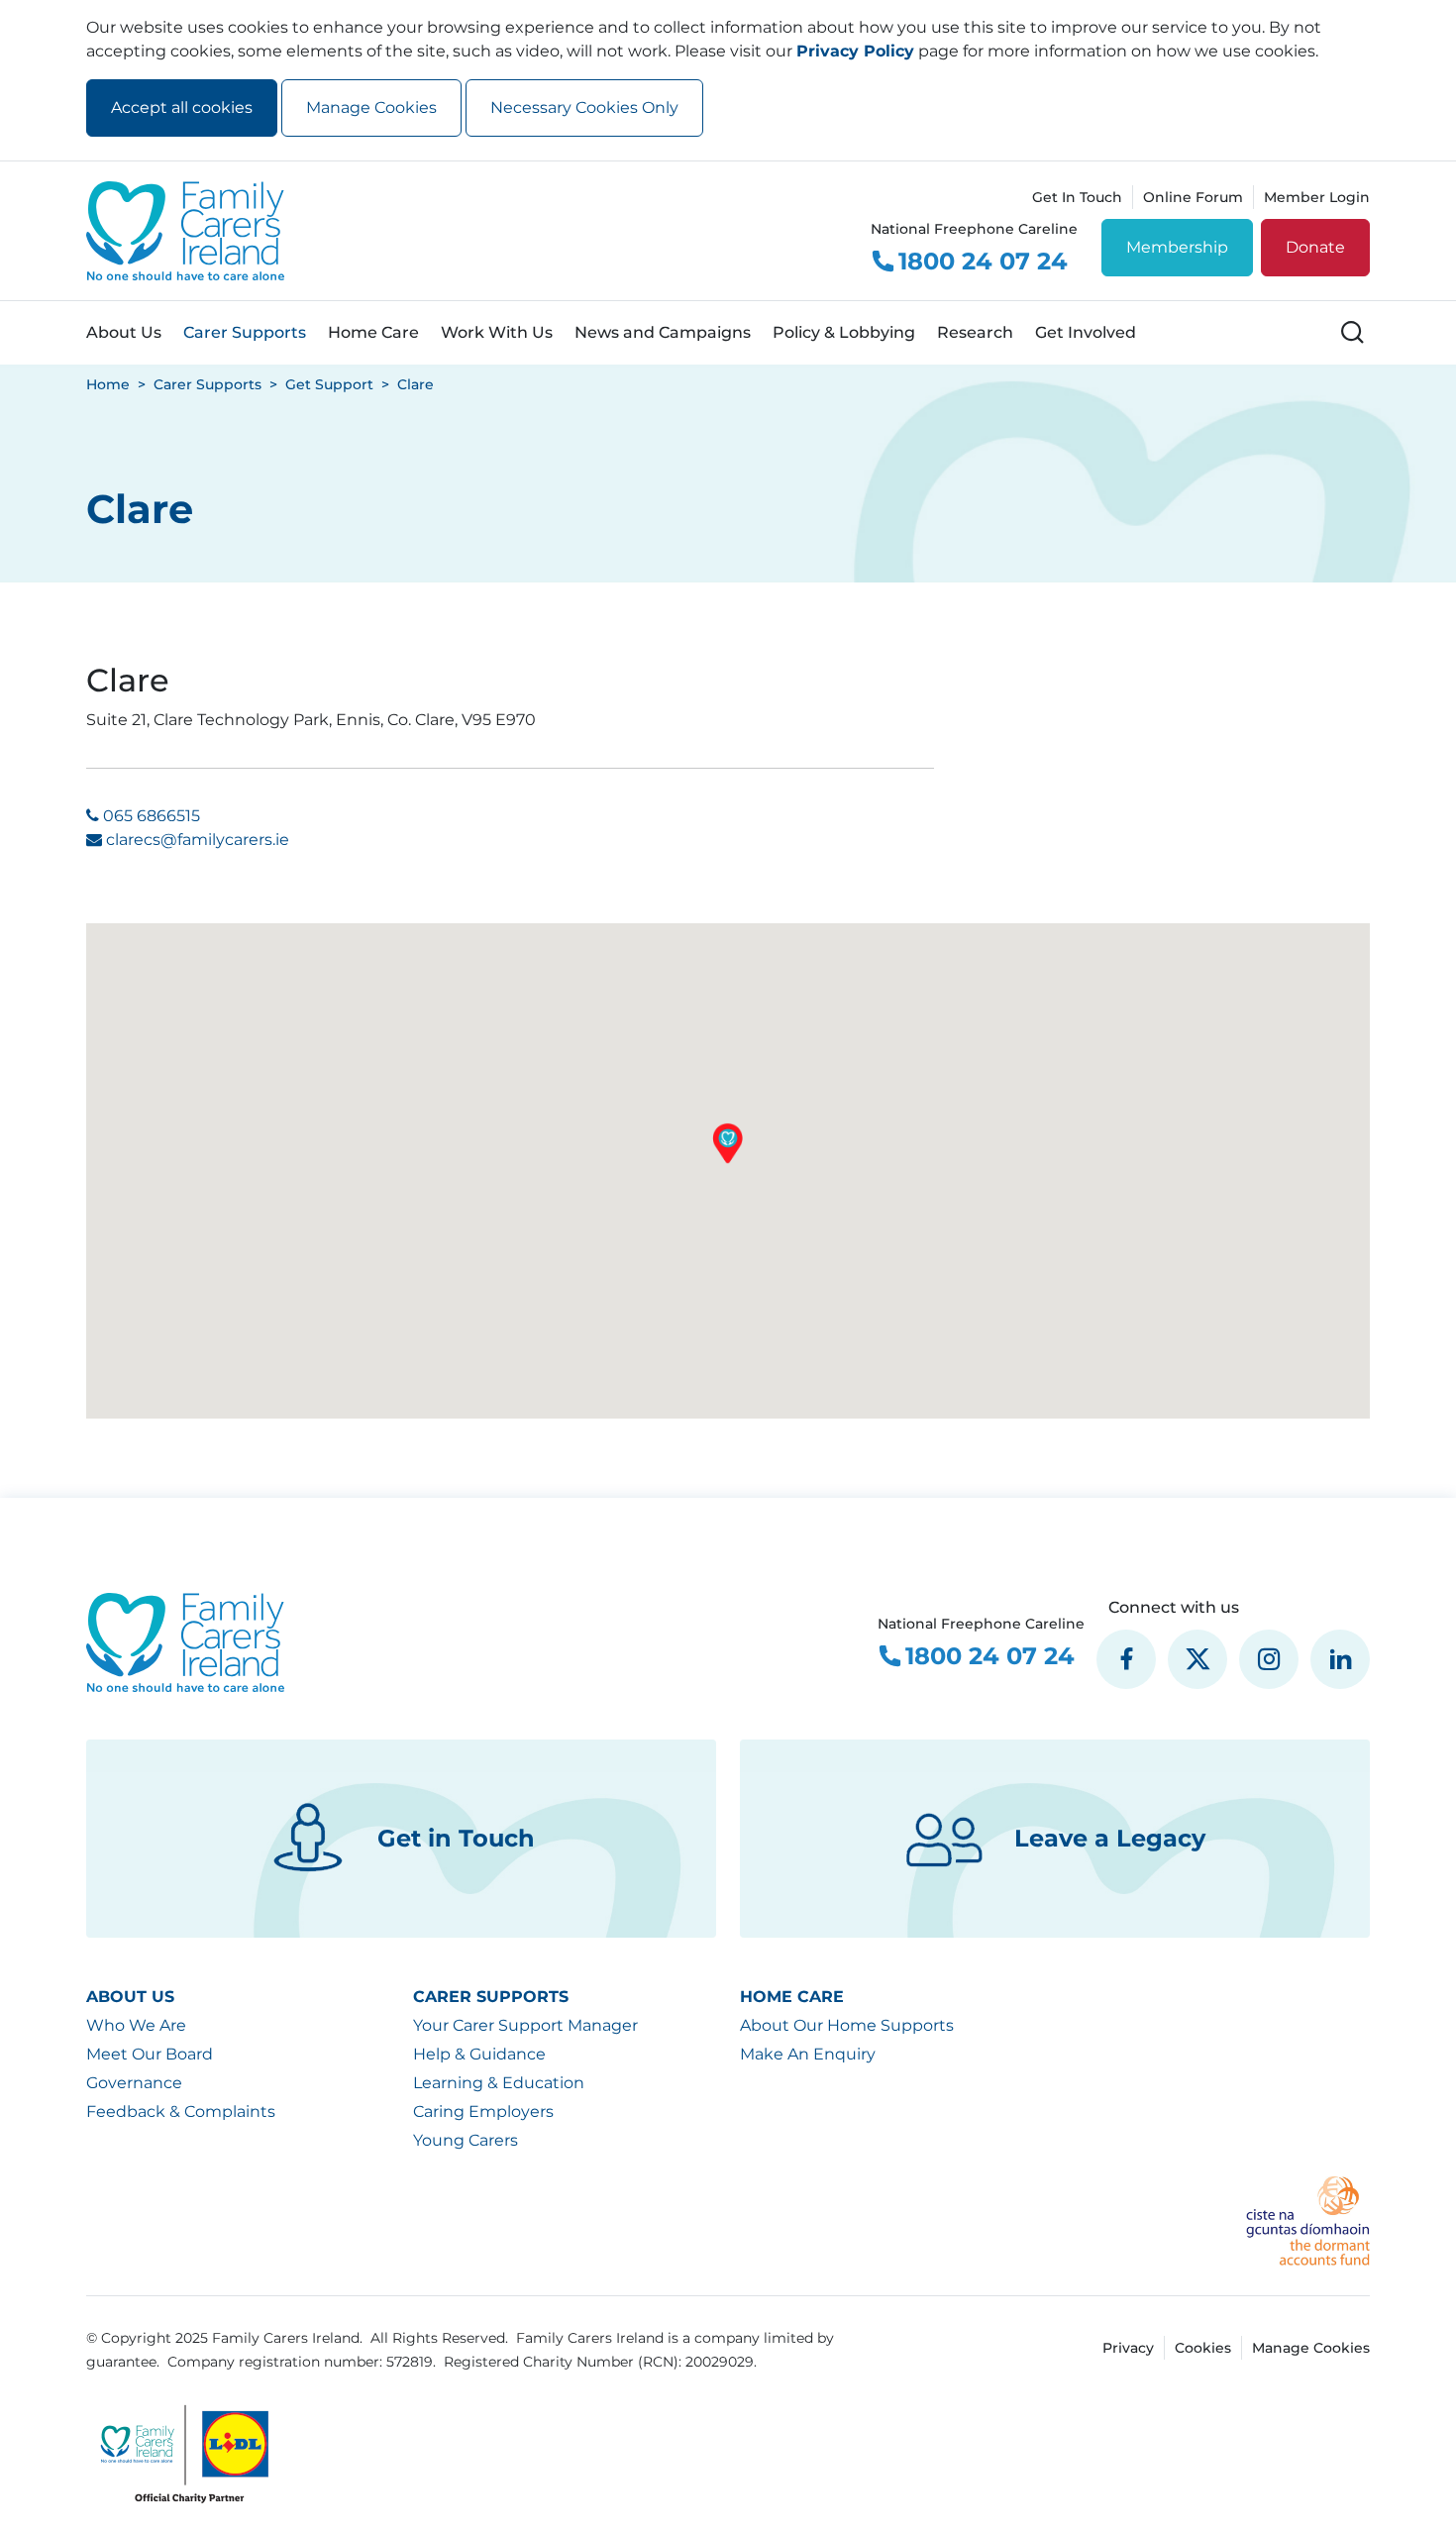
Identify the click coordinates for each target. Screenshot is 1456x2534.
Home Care (373, 332)
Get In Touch (1077, 197)
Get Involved (1086, 332)
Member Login (1317, 197)
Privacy (1128, 2348)
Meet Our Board (150, 2054)
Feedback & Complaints (181, 2112)
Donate (1315, 247)
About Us (124, 332)
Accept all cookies (182, 107)
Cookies (1203, 2348)
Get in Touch (456, 1838)
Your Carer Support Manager (525, 2025)
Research (975, 332)
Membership (1177, 247)
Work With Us (497, 332)
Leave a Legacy (1110, 1838)
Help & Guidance (479, 2054)
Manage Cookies (371, 107)
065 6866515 (152, 816)
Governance (134, 2083)
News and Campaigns (663, 332)
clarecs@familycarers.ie (198, 840)
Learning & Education (499, 2083)
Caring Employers (483, 2112)
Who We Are (136, 2025)
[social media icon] (1126, 1659)
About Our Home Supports (847, 2025)
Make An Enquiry (808, 2054)
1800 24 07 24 (983, 262)
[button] (728, 1144)
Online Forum (1193, 197)
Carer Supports (245, 332)
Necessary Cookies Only (584, 107)
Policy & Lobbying (844, 332)
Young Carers (466, 2140)
